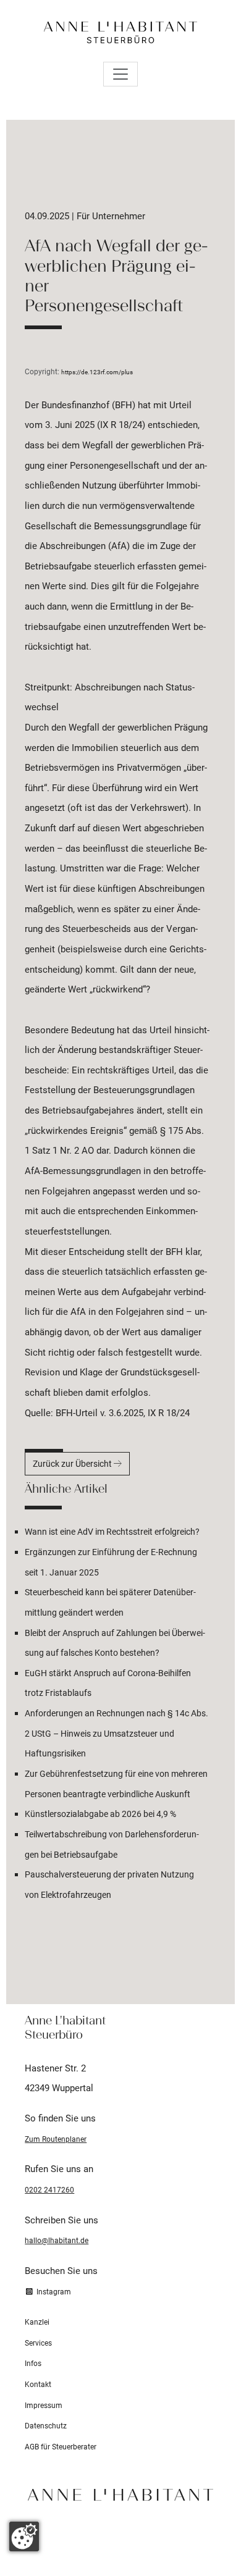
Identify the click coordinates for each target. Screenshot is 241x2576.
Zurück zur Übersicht (73, 1464)
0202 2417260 (49, 2190)
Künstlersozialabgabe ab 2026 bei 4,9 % (100, 1814)
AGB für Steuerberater (61, 2447)
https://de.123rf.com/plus (97, 372)
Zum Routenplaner (56, 2139)
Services (38, 2343)
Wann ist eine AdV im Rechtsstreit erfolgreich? (112, 1532)
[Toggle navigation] (120, 74)
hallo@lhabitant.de (57, 2241)
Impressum (44, 2406)
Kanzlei (37, 2322)
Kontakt (38, 2385)
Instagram (53, 2292)
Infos (33, 2364)
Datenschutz (46, 2426)
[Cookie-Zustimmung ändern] (24, 2536)
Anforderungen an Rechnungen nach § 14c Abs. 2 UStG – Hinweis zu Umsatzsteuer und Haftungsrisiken (116, 1733)
